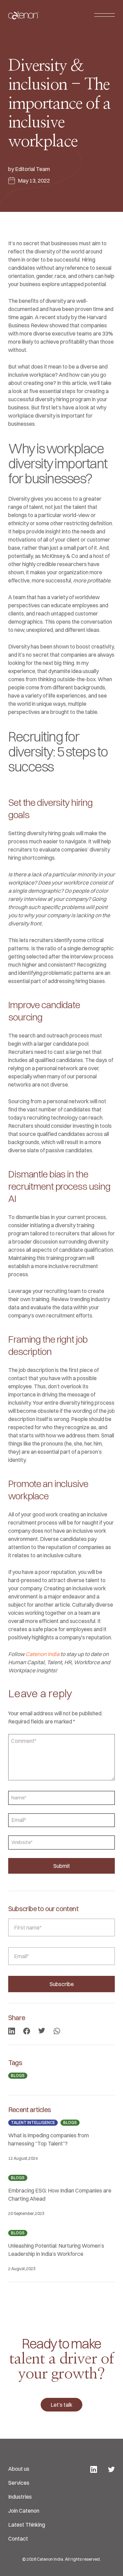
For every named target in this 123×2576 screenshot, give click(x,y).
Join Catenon (24, 2511)
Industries (20, 2497)
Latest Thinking (27, 2525)
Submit (62, 1866)
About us (19, 2469)
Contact (18, 2539)
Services (19, 2483)
